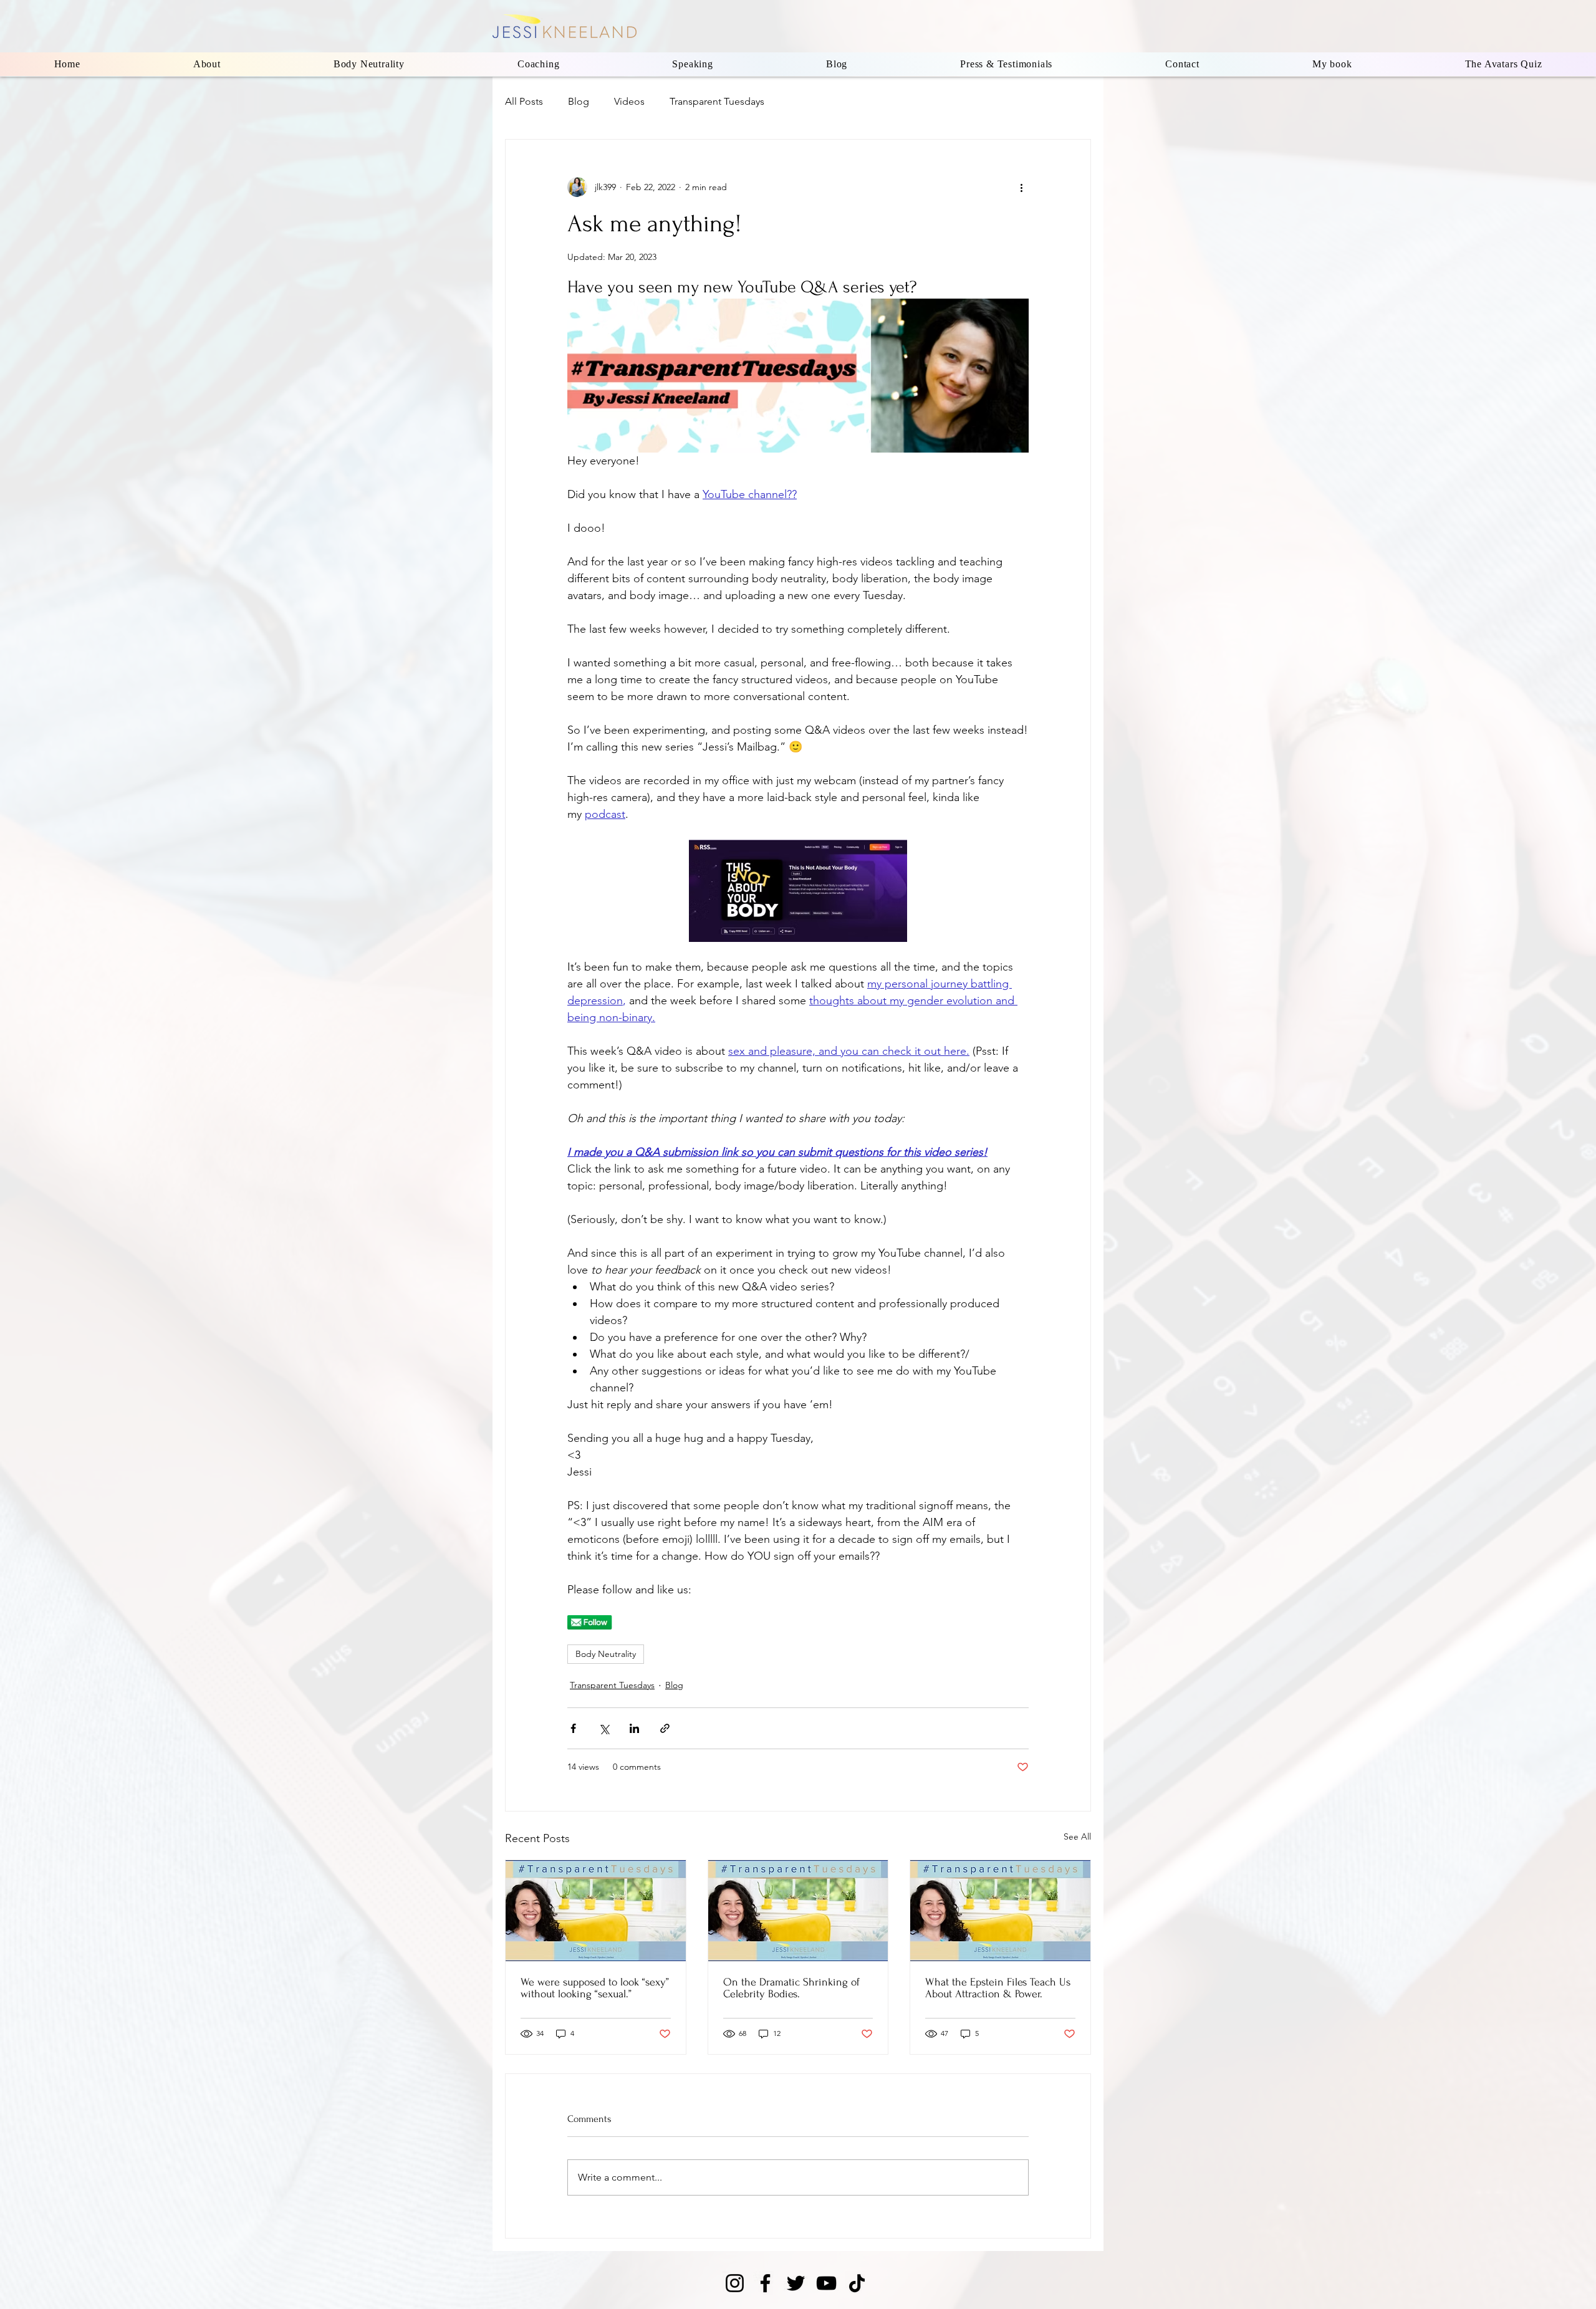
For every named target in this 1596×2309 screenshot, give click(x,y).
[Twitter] (796, 2283)
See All (1077, 1836)
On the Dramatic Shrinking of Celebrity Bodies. (791, 1988)
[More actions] (1021, 187)
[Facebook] (765, 2283)
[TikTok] (857, 2283)
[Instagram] (735, 2283)
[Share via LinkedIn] (634, 1728)
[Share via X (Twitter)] (604, 1728)
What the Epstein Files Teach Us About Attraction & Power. (998, 1988)
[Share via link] (665, 1728)
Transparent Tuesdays (717, 101)
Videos (629, 101)
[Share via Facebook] (573, 1728)
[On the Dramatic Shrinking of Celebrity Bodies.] (798, 1911)
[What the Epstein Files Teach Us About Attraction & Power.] (1000, 1911)
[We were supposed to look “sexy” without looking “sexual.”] (596, 1911)
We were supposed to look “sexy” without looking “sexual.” (595, 1988)
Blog (579, 101)
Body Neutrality (606, 1654)
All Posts (524, 101)
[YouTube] (826, 2283)
